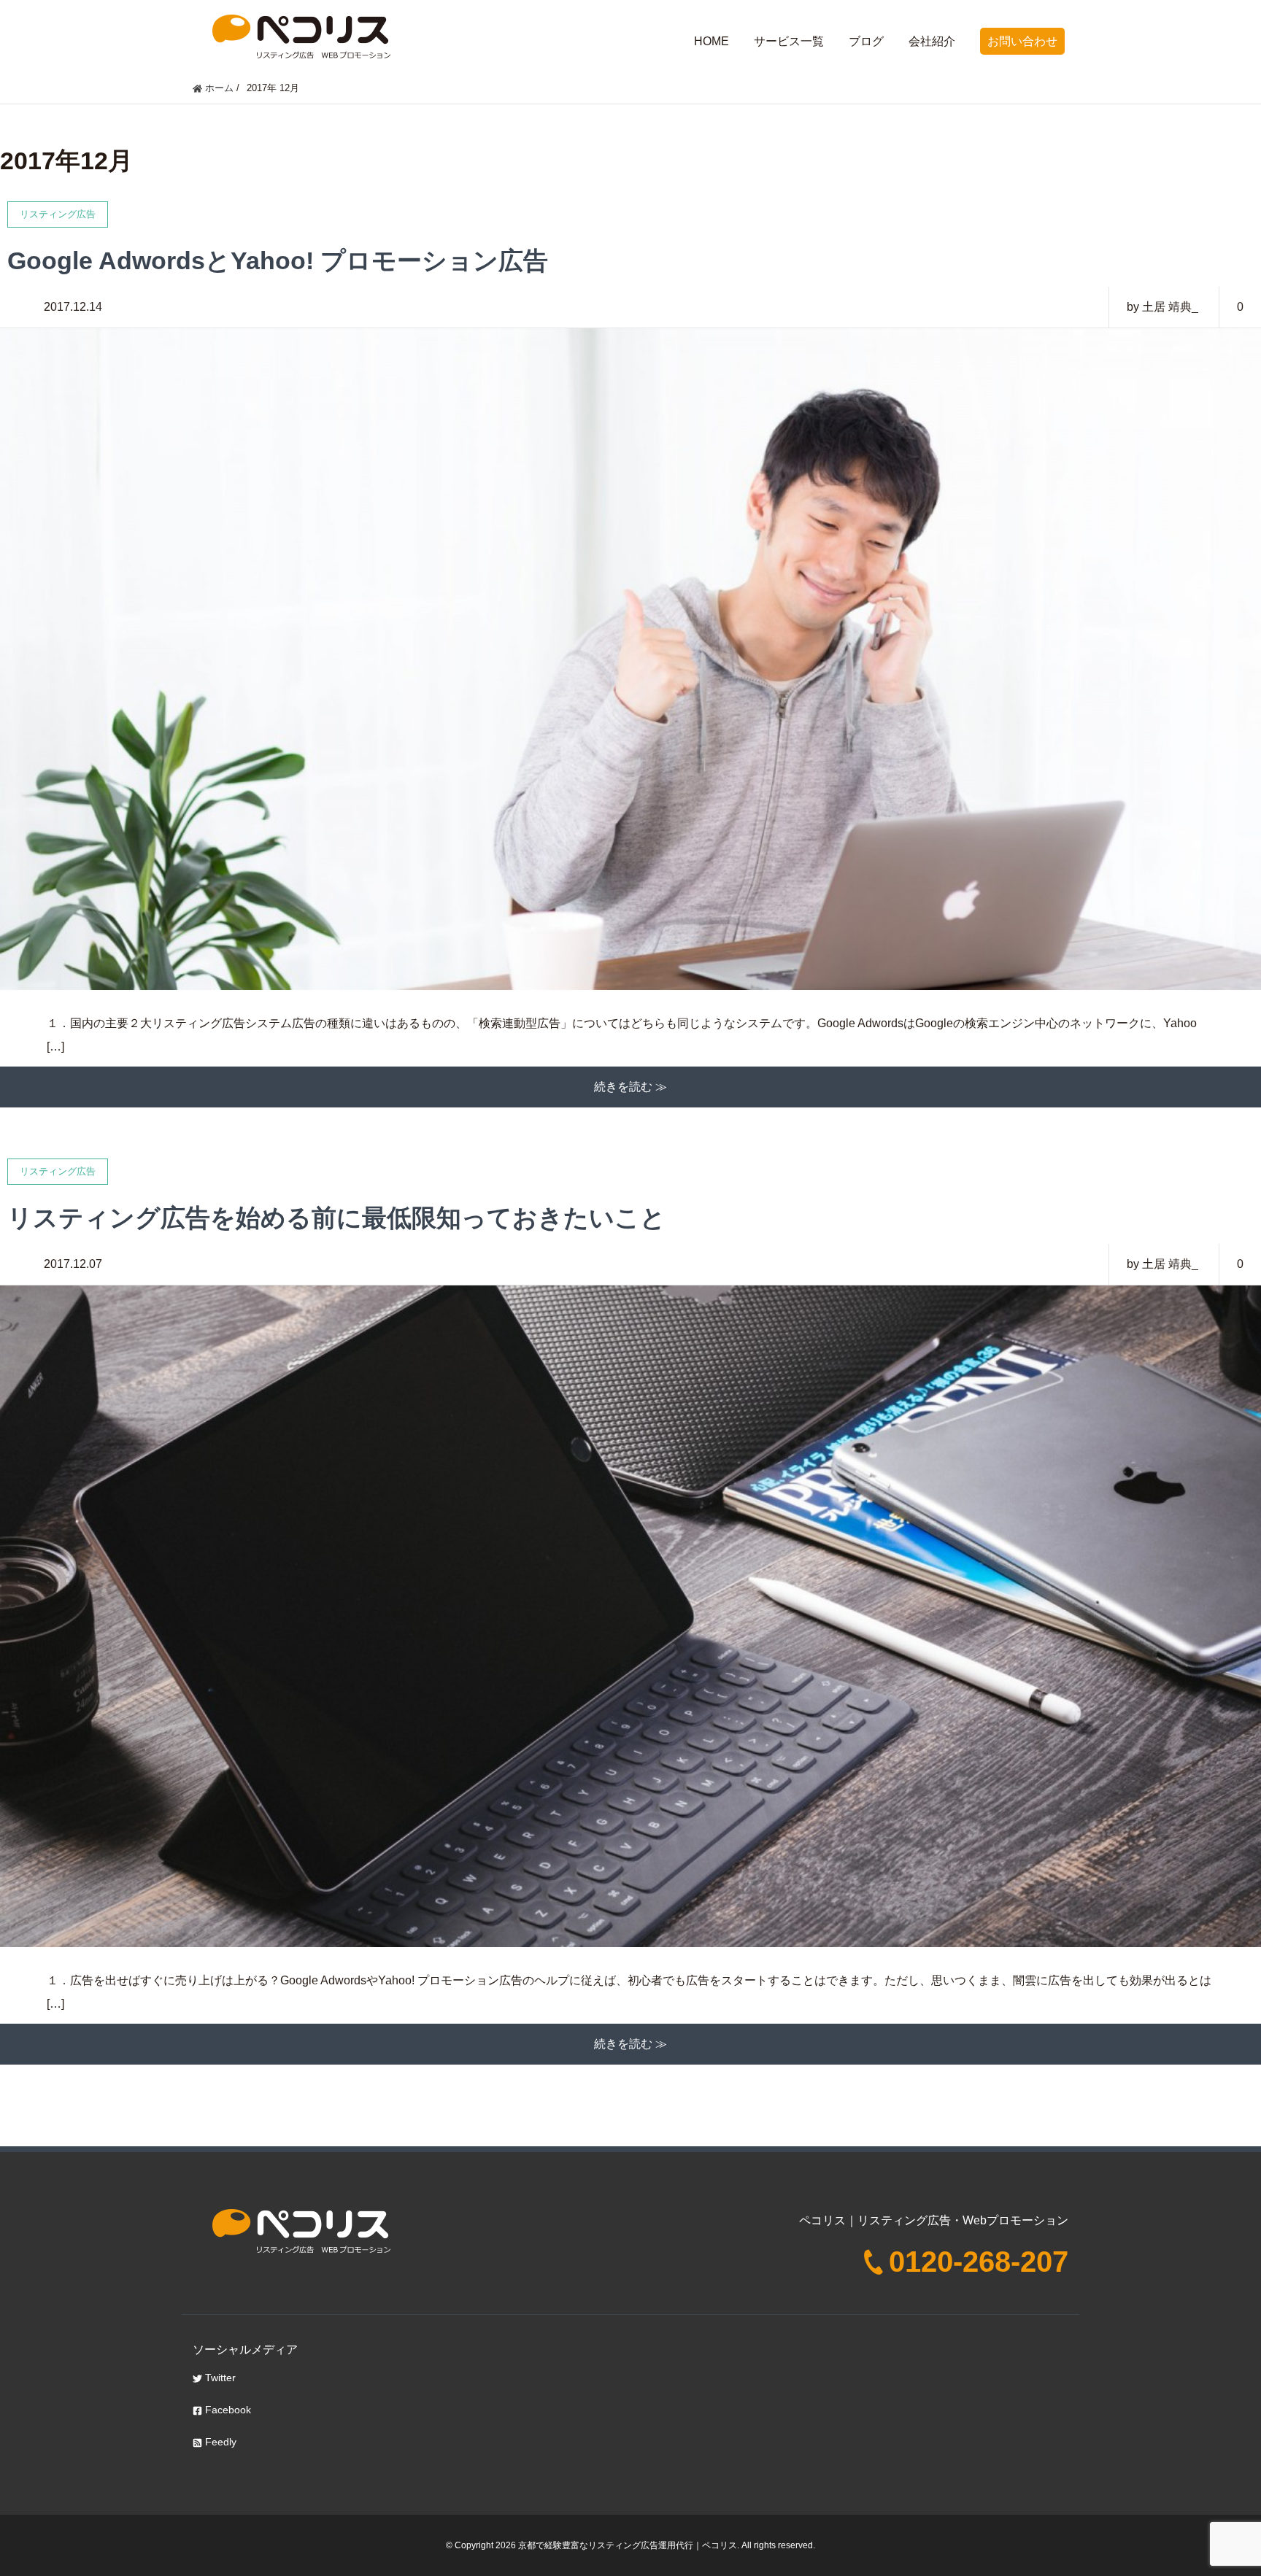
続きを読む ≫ (630, 1087)
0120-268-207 (979, 2262)
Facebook (227, 2410)
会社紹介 (932, 41)
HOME (712, 41)
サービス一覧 (789, 41)
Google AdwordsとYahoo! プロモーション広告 (278, 260)
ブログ (866, 41)
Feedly (219, 2442)
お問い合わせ (1022, 41)
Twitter (219, 2378)
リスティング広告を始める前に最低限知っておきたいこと (336, 1218)
